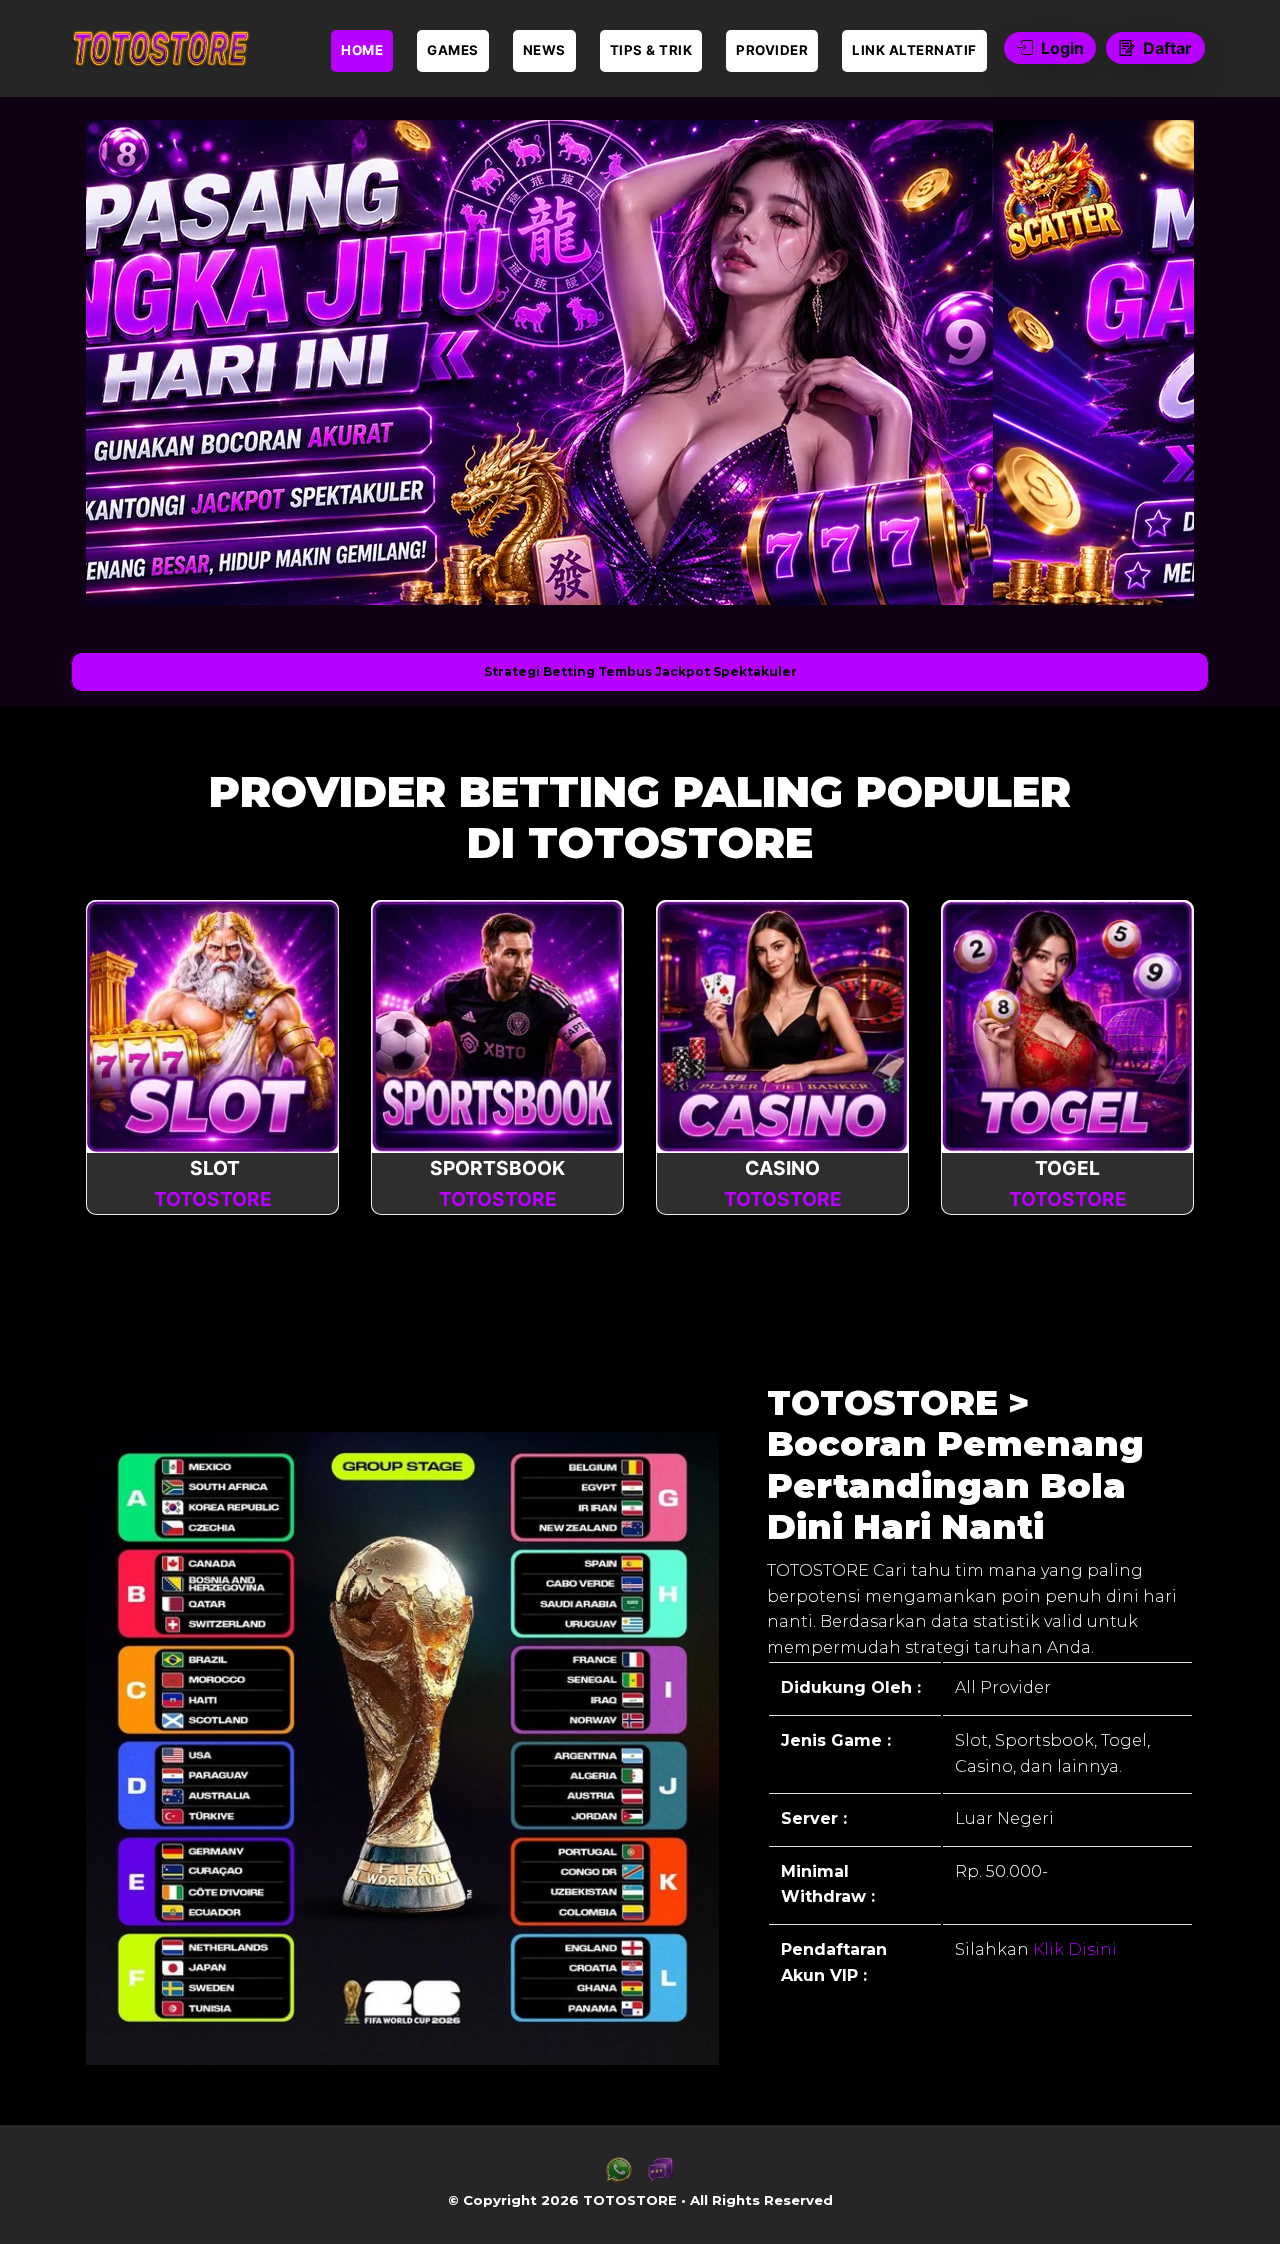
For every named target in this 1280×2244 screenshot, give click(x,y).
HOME (362, 50)
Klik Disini (1073, 1949)
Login (1062, 48)
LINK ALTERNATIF (914, 50)
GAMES (453, 50)
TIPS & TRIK (651, 50)
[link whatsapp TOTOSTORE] (619, 2177)
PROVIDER (772, 50)
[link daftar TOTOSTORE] (160, 48)
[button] (132, 362)
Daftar (1167, 48)
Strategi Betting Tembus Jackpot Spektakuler (640, 671)
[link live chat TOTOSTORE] (661, 2177)
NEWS (544, 50)
